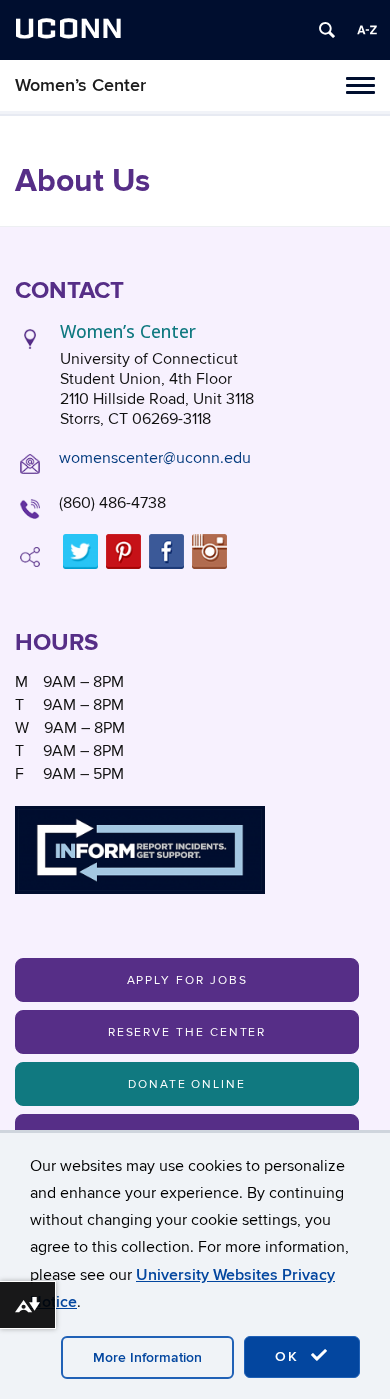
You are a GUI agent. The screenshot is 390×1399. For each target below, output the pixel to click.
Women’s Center (80, 85)
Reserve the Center (187, 1032)
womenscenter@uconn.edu (155, 458)
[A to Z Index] (367, 30)
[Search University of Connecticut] (327, 30)
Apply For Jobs (187, 980)
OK (290, 1356)
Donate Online (187, 1084)
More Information (147, 1357)
